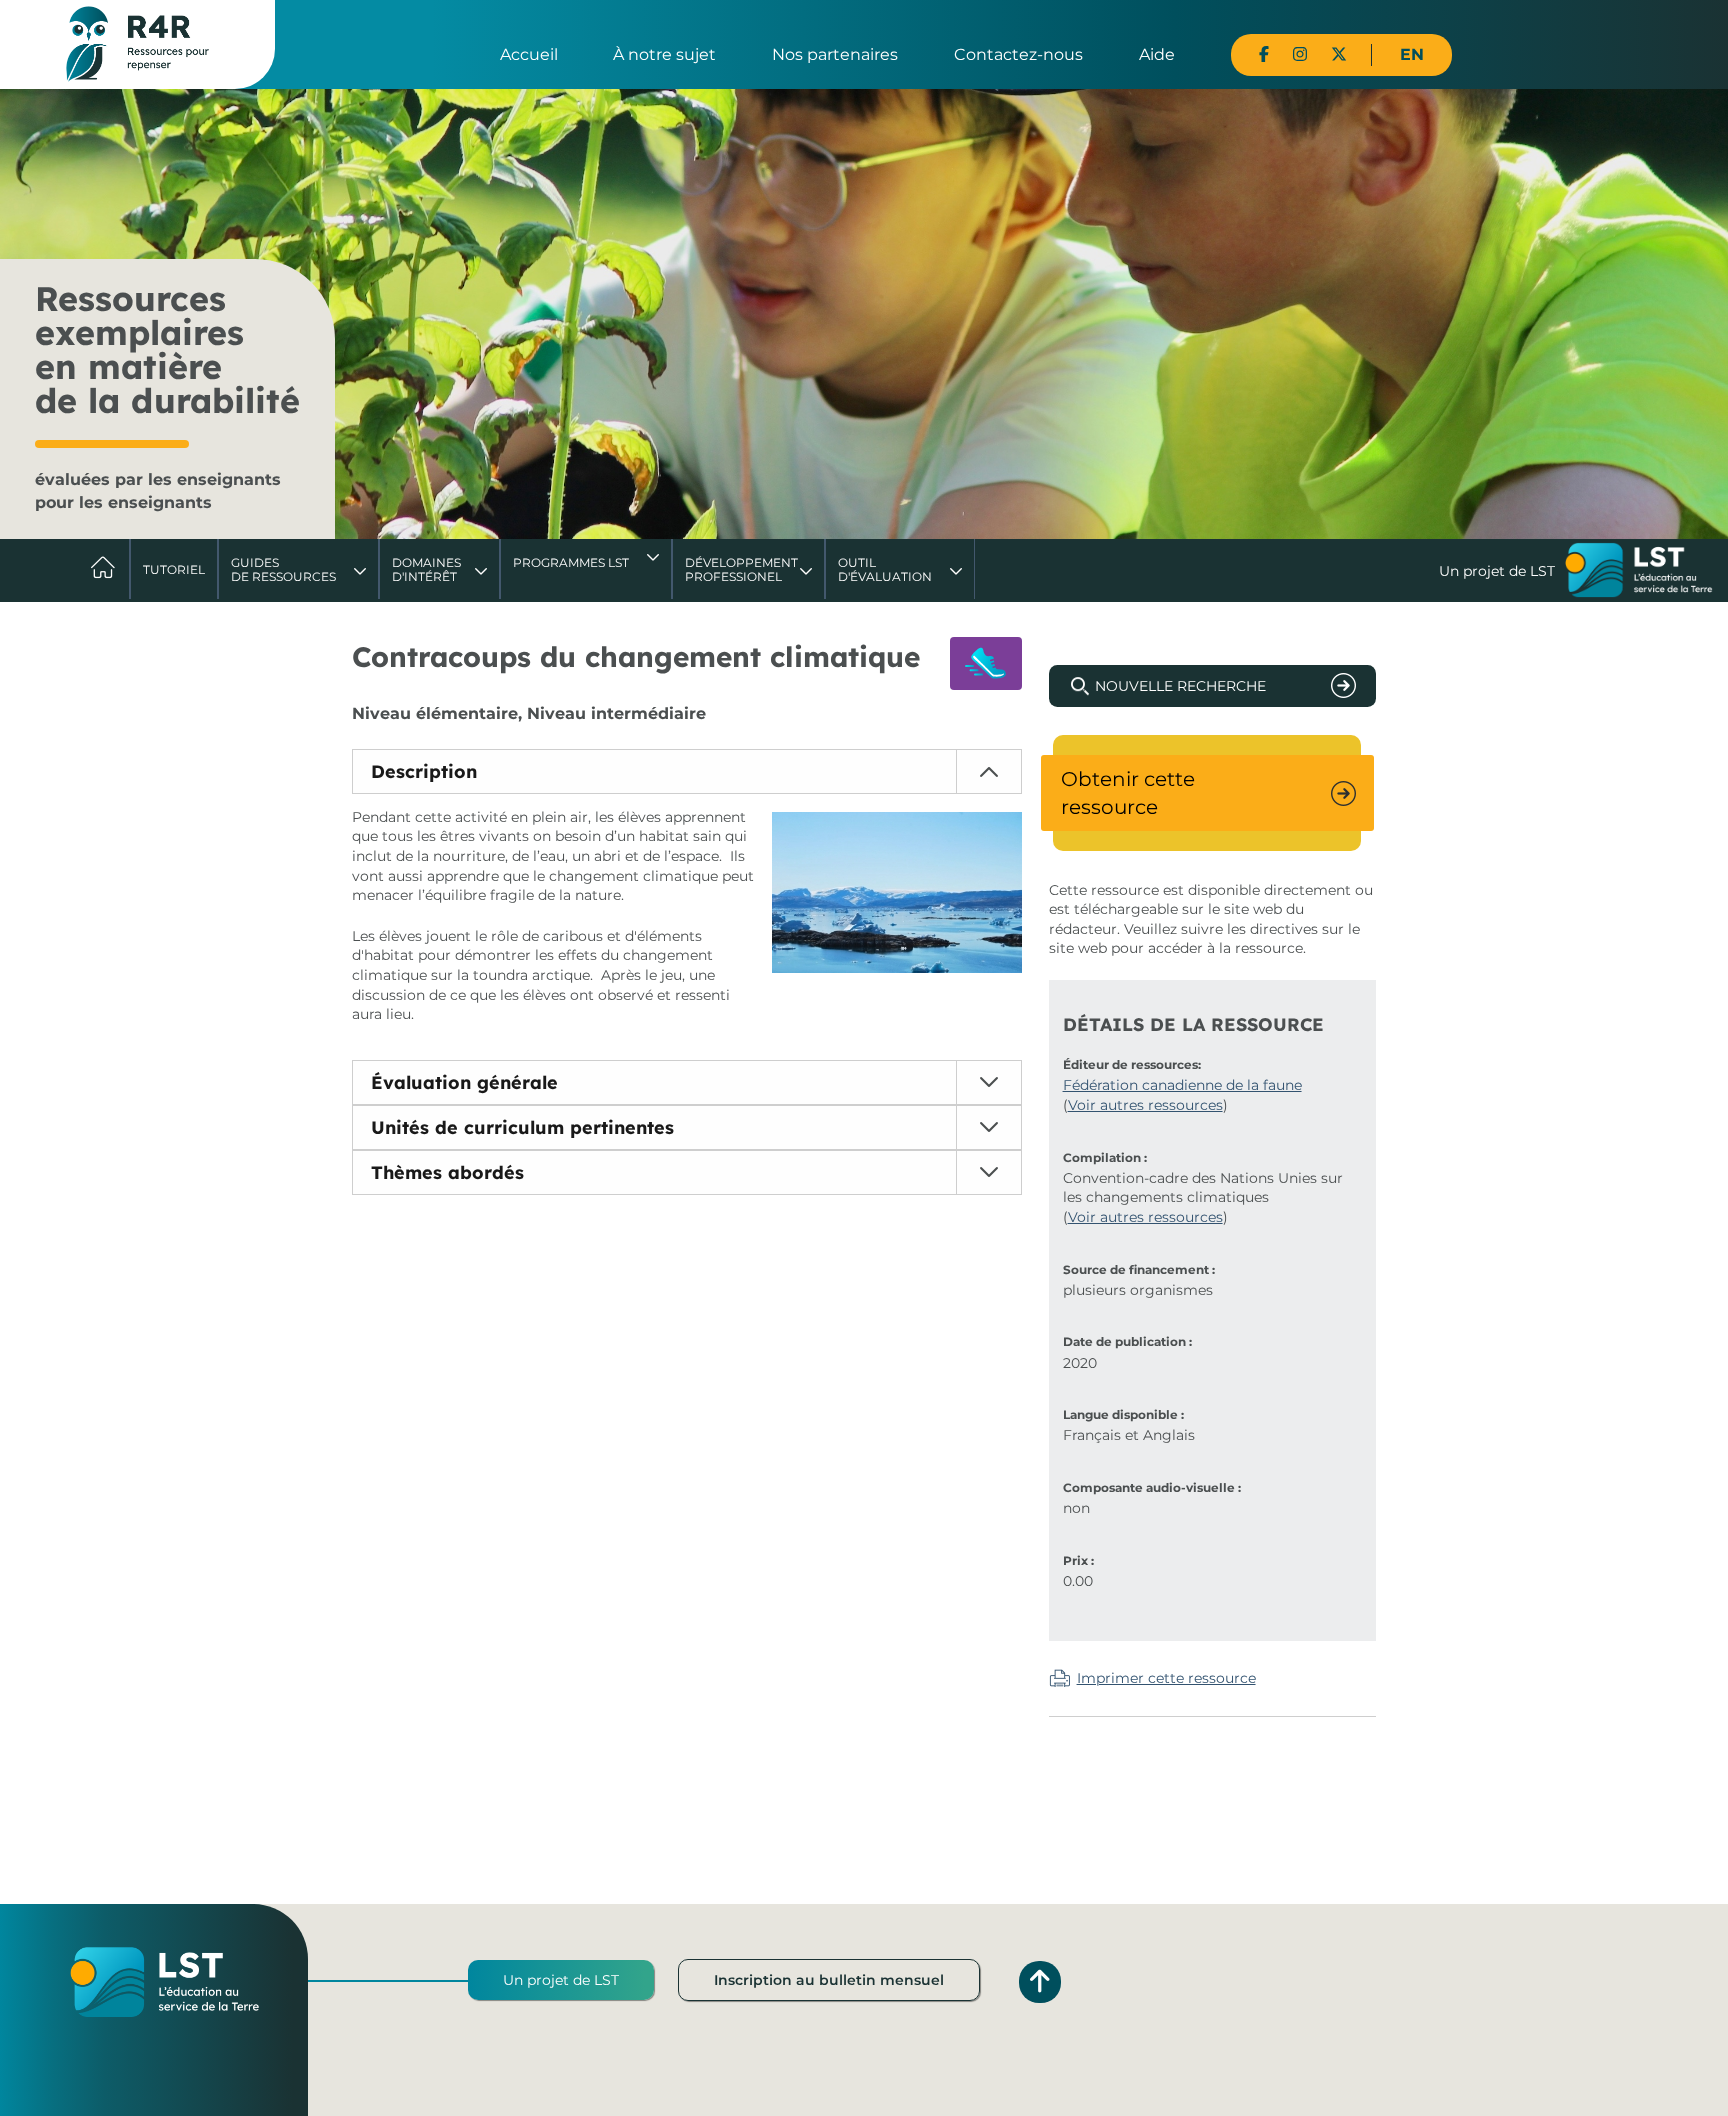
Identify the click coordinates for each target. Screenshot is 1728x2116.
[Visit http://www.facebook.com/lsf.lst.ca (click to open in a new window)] (1264, 54)
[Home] (137, 43)
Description (424, 771)
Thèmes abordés (447, 1172)
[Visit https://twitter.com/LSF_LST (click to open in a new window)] (1339, 54)
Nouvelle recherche (1180, 686)
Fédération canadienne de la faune (1182, 1085)
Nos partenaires (835, 54)
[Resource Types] (986, 663)
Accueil (529, 54)
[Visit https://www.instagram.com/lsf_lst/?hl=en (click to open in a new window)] (1300, 54)
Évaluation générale (464, 1082)
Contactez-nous (1018, 54)
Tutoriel (174, 569)
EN (1412, 54)
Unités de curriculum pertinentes (522, 1127)
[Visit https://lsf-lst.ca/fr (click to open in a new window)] (1639, 572)
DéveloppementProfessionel (741, 569)
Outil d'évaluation (885, 569)
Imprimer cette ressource (1166, 1678)
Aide (1157, 54)
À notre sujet (664, 54)
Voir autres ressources (1145, 1105)
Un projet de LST (561, 1980)
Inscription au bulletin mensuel (829, 1980)
